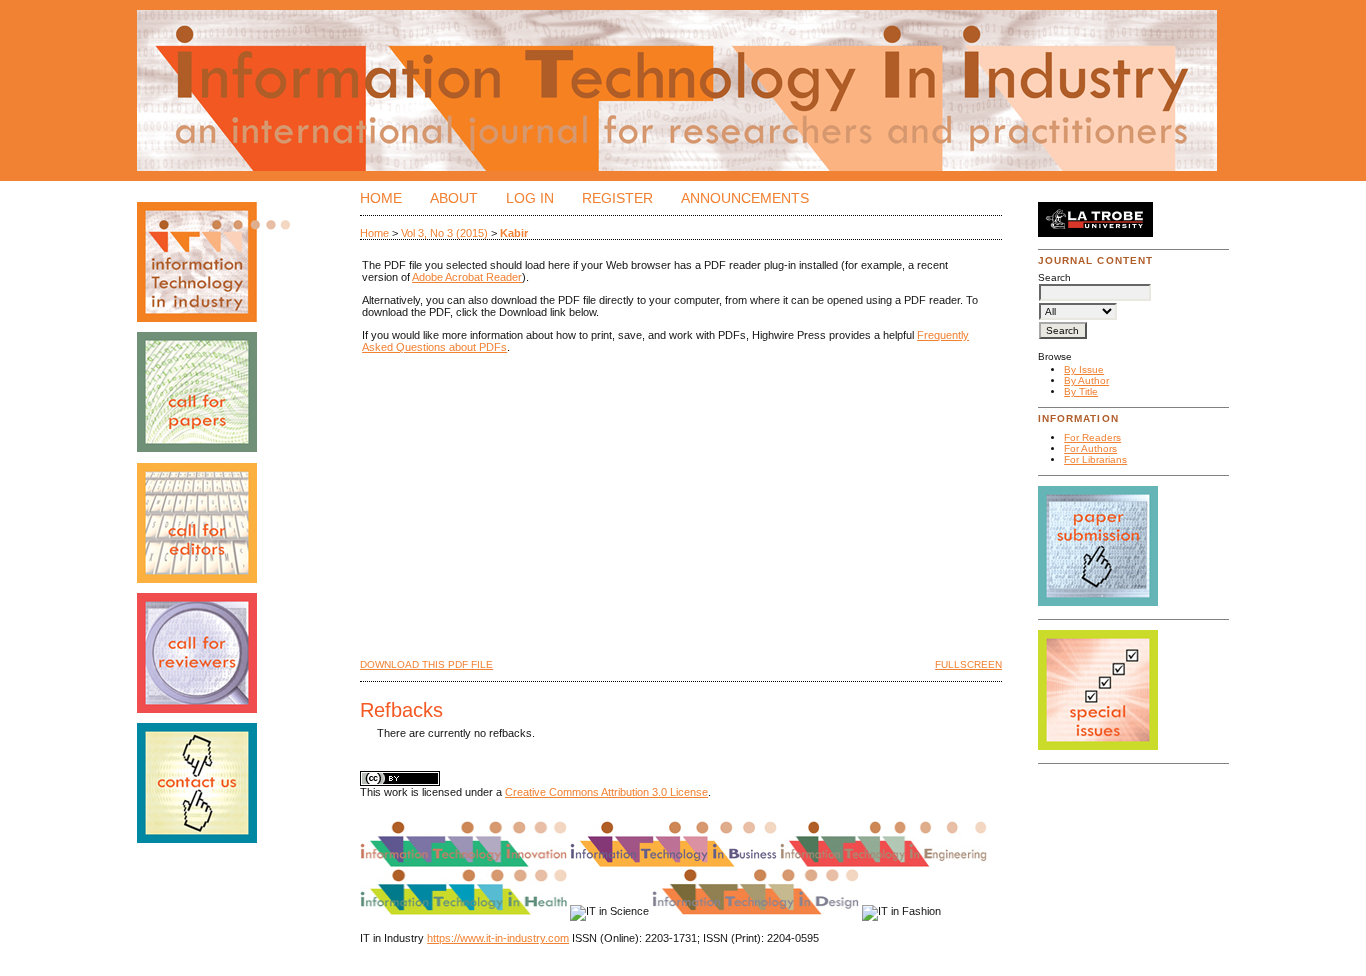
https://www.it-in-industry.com (498, 938)
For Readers (1092, 437)
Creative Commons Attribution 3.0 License (606, 792)
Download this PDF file (426, 664)
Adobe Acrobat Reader (467, 277)
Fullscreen (968, 664)
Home (381, 198)
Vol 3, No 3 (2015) (444, 233)
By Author (1086, 380)
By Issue (1084, 369)
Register (617, 198)
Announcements (745, 198)
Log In (530, 198)
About (454, 198)
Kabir (514, 233)
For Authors (1090, 448)
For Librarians (1095, 459)
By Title (1081, 391)
